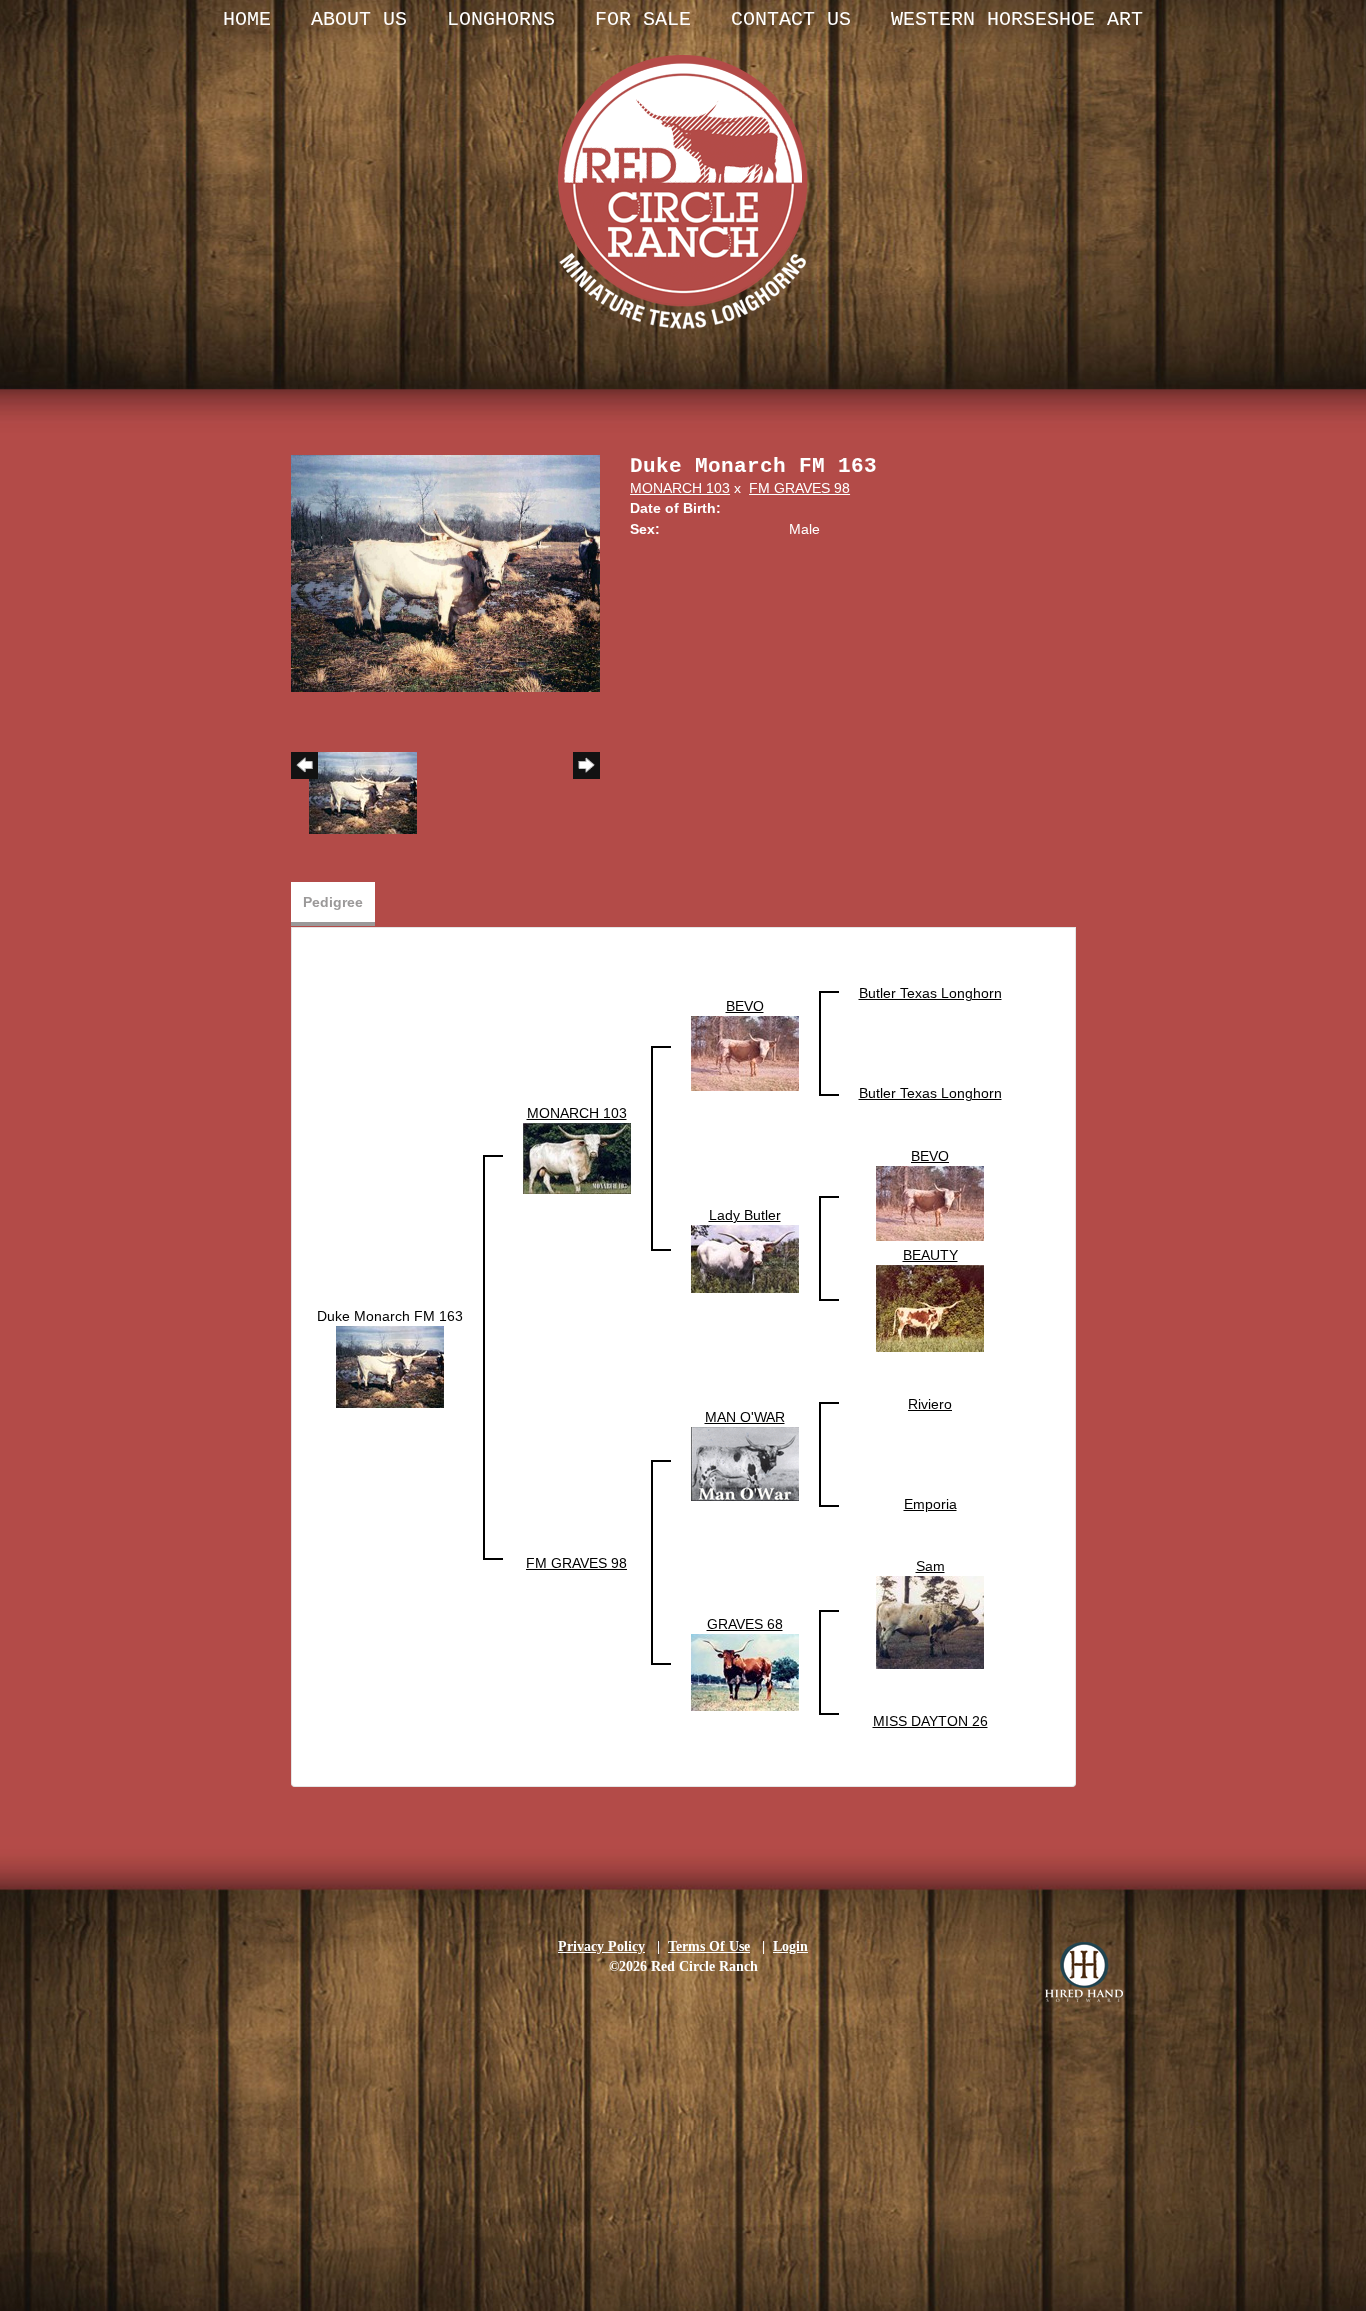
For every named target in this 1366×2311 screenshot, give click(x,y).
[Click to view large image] (446, 572)
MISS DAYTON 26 (930, 1721)
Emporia (930, 1504)
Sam (930, 1566)
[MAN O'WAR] (745, 1463)
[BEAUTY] (930, 1308)
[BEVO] (745, 1052)
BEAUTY (930, 1255)
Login (790, 1946)
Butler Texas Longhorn (930, 993)
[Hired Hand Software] (1084, 1972)
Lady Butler (745, 1215)
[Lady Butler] (745, 1258)
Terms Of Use (709, 1946)
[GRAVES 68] (745, 1672)
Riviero (930, 1404)
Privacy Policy (601, 1946)
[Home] (683, 170)
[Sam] (930, 1622)
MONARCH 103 (680, 488)
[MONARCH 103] (577, 1158)
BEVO (745, 1006)
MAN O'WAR (745, 1417)
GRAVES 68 (745, 1624)
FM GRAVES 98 (799, 488)
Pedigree (333, 902)
